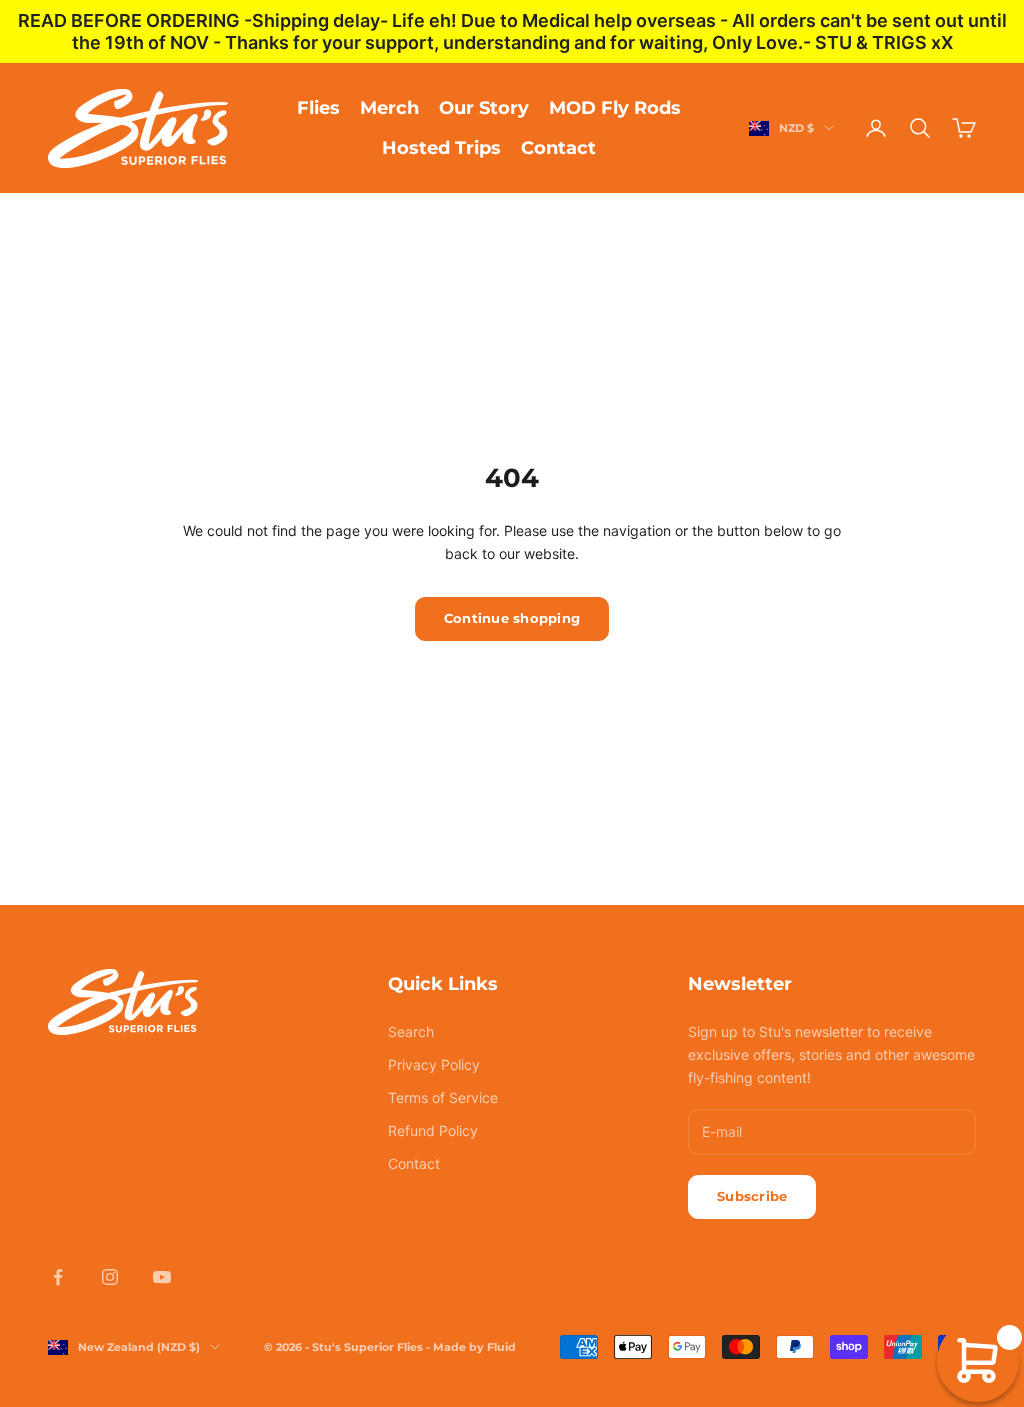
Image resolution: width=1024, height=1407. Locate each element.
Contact (558, 148)
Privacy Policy (434, 1064)
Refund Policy (433, 1130)
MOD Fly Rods (615, 108)
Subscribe (752, 1196)
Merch (389, 108)
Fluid (501, 1347)
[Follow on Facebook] (58, 1277)
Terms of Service (443, 1097)
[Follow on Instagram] (110, 1277)
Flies (318, 108)
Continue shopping (512, 618)
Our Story (484, 108)
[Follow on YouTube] (162, 1277)
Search (411, 1031)
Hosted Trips (441, 148)
